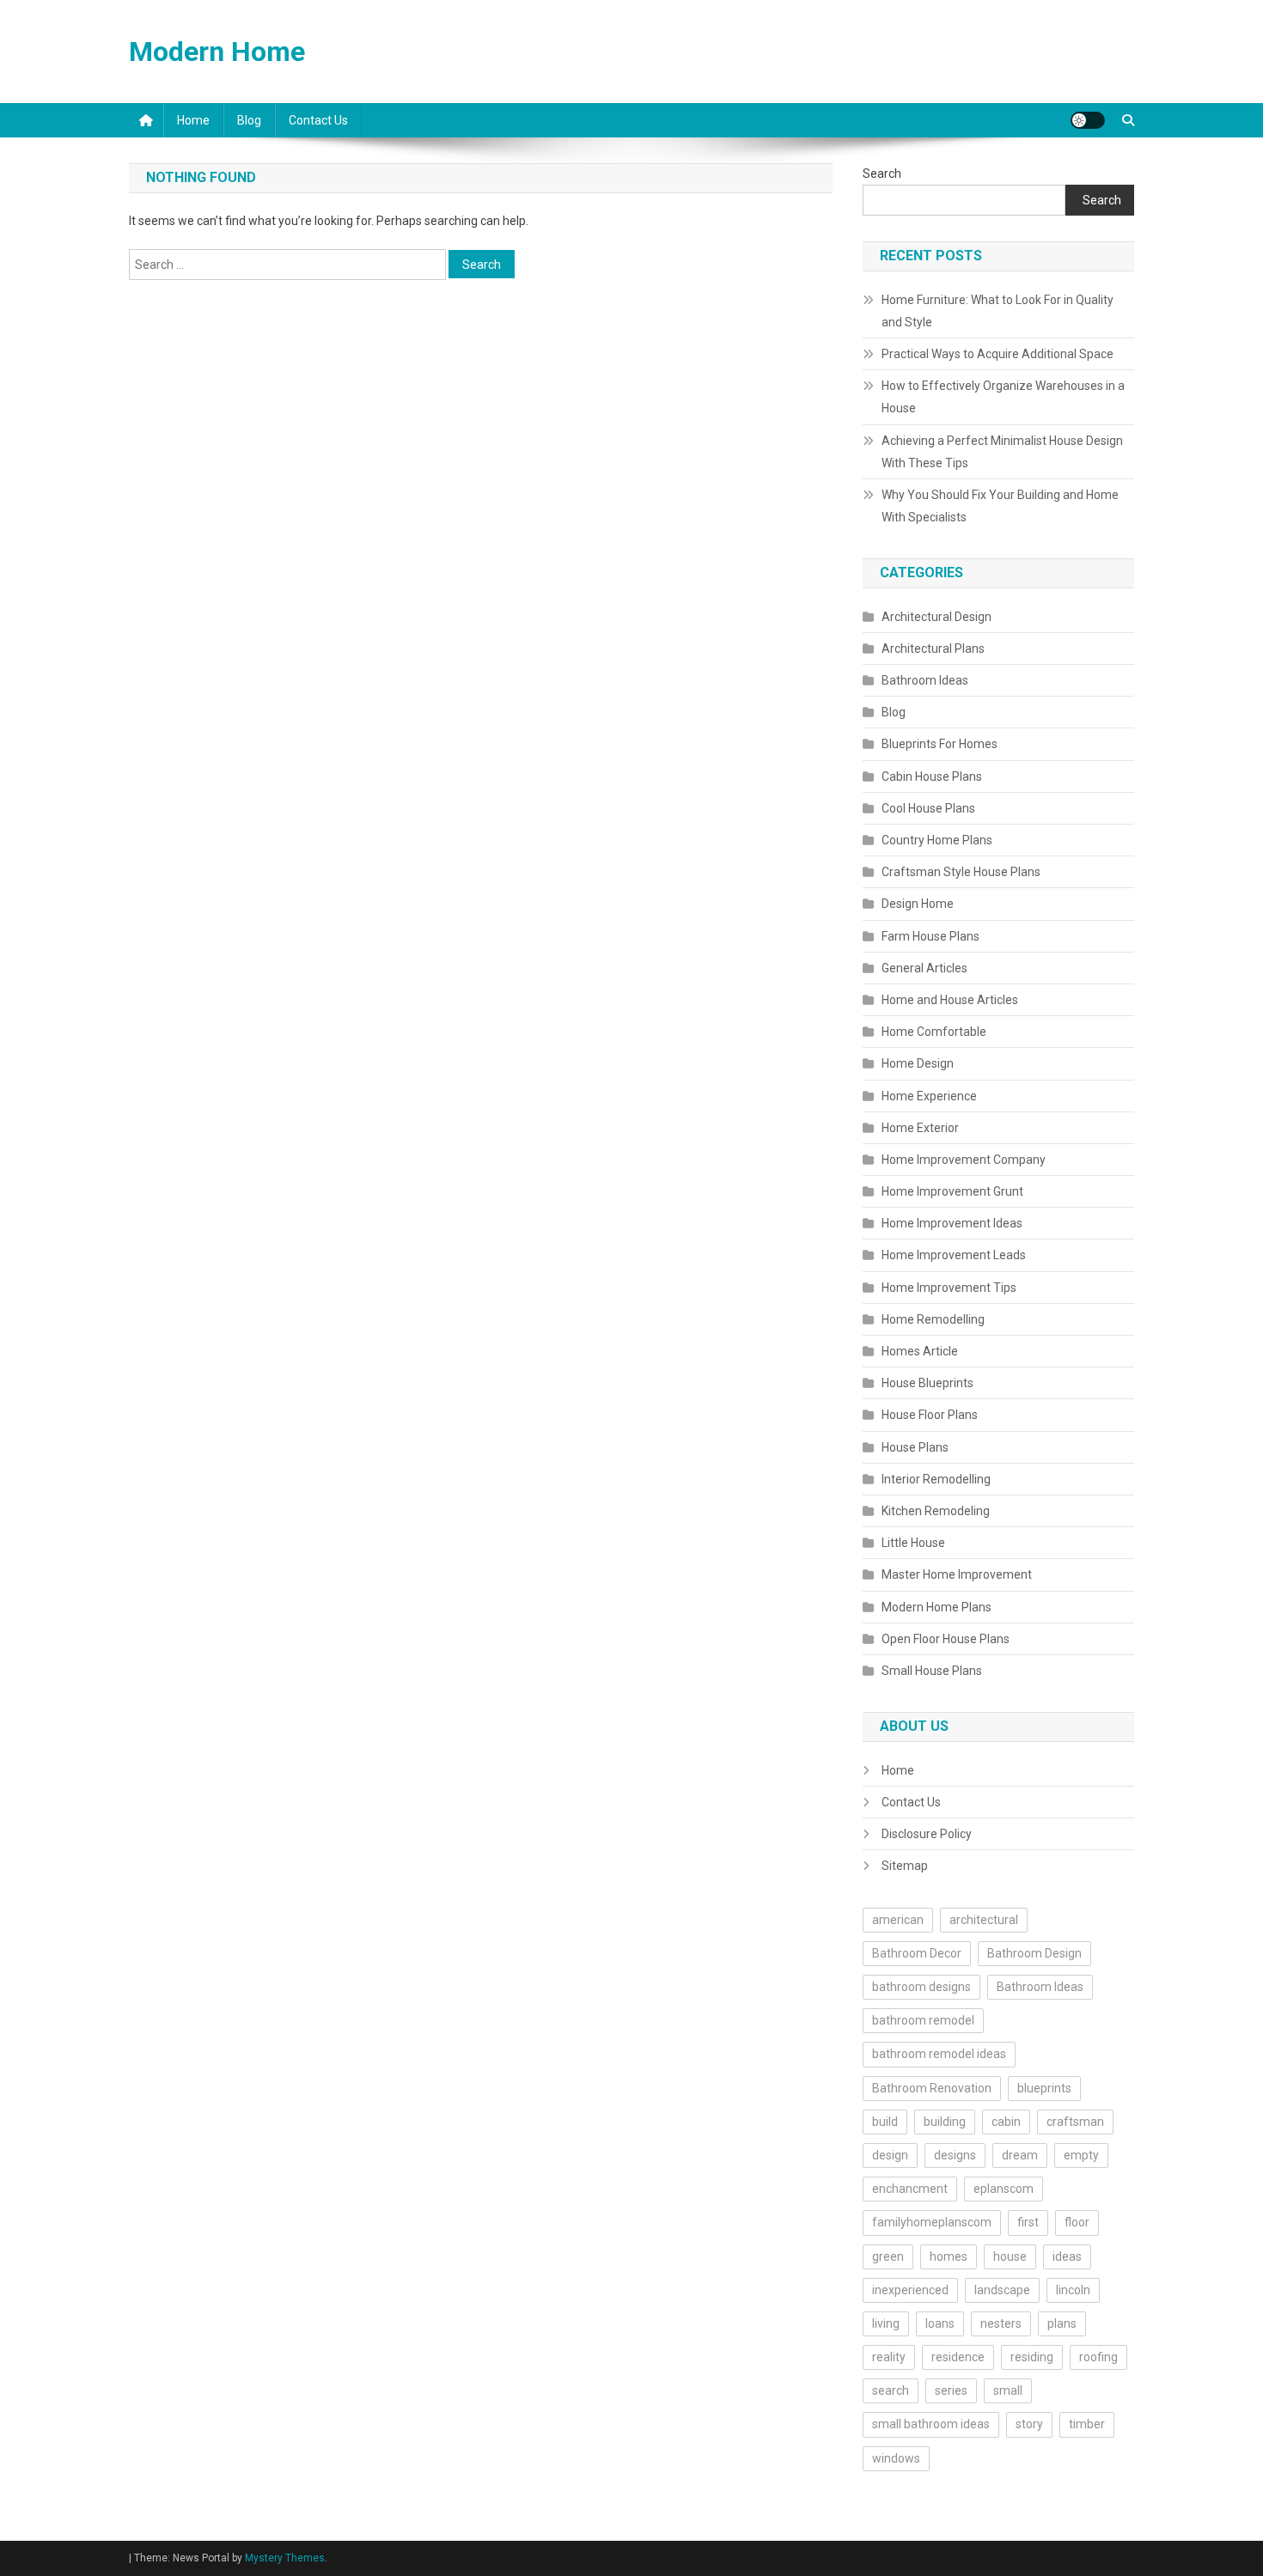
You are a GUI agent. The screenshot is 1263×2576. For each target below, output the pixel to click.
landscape (1002, 2290)
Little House (913, 1543)
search (891, 2390)
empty (1081, 2155)
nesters (1001, 2323)
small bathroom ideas (931, 2424)
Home (193, 120)
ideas (1067, 2256)
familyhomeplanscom (932, 2222)
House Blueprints (927, 1383)
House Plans (915, 1447)
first (1028, 2222)
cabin (1006, 2122)
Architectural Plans (933, 649)
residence (958, 2357)
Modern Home (217, 52)
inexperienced (910, 2290)
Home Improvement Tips (949, 1288)
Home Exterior (920, 1128)
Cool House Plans (928, 808)
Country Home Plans (937, 840)
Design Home (918, 904)
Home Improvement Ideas (952, 1223)
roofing (1098, 2357)
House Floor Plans (930, 1415)
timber (1087, 2424)
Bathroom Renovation (932, 2088)
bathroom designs (921, 1987)
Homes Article (920, 1351)
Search (882, 174)
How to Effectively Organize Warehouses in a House (1003, 397)
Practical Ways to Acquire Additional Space (998, 354)
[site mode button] (1088, 120)
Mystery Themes (285, 2558)
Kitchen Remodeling (936, 1511)
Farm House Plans (930, 936)
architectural (984, 1920)
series (951, 2390)
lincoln (1073, 2290)
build (885, 2122)
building (945, 2122)
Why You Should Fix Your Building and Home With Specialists (1000, 506)
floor (1077, 2222)
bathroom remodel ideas (939, 2054)
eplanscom (1004, 2189)
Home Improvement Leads (954, 1255)
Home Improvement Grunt (952, 1191)
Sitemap (905, 1866)
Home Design (918, 1063)
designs (955, 2155)
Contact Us (318, 120)
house (1010, 2256)
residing (1032, 2357)
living (886, 2323)
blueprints (1044, 2088)
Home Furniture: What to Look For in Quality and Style (998, 311)
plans (1062, 2323)
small (1008, 2390)
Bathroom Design (1034, 1953)
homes (949, 2256)
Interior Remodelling (936, 1479)
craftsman (1075, 2122)
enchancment (910, 2189)
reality (889, 2357)
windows (896, 2458)
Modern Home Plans (937, 1607)
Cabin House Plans (932, 776)
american (898, 1920)
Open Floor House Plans (946, 1639)
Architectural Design (937, 617)
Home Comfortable (934, 1032)
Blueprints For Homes (940, 744)
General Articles (924, 968)
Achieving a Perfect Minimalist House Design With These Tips (1002, 452)
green (888, 2256)
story (1029, 2424)
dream (1020, 2155)
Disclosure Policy (927, 1834)
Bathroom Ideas (925, 680)
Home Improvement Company (964, 1160)
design (890, 2155)
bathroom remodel (923, 2020)
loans (940, 2323)
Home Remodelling (933, 1319)
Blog (249, 120)
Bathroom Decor (917, 1953)
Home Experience (929, 1096)
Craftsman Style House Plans (961, 872)
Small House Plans (932, 1671)
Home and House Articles (950, 1000)
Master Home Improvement (957, 1574)
